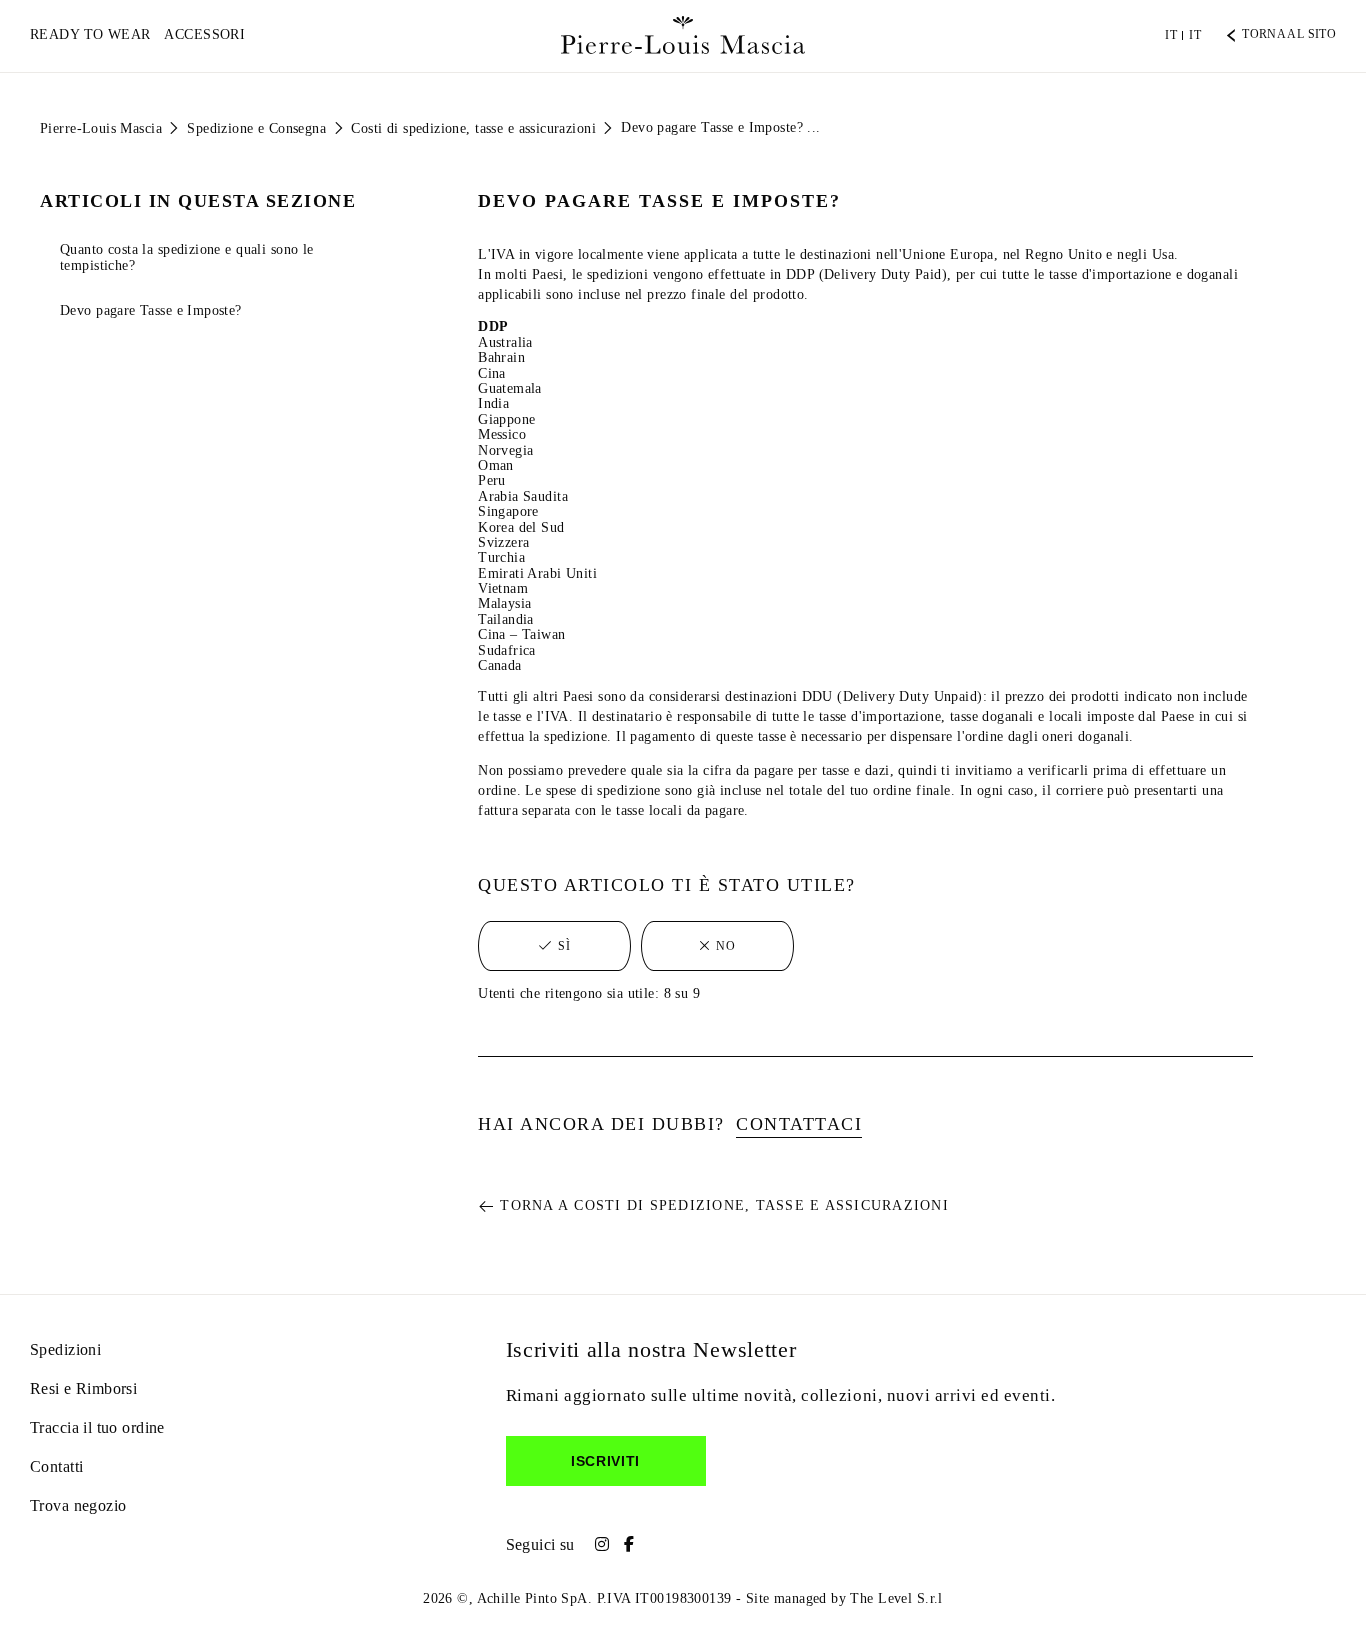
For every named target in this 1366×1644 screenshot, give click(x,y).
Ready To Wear (90, 34)
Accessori (204, 34)
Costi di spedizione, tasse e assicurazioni (473, 128)
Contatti (56, 1466)
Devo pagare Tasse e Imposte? (151, 310)
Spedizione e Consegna (256, 128)
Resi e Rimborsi (83, 1388)
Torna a (724, 1205)
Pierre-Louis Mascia (101, 128)
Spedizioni (65, 1349)
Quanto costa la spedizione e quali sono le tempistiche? (187, 257)
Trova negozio (78, 1505)
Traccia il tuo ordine (97, 1427)
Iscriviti (605, 1461)
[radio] (554, 946)
